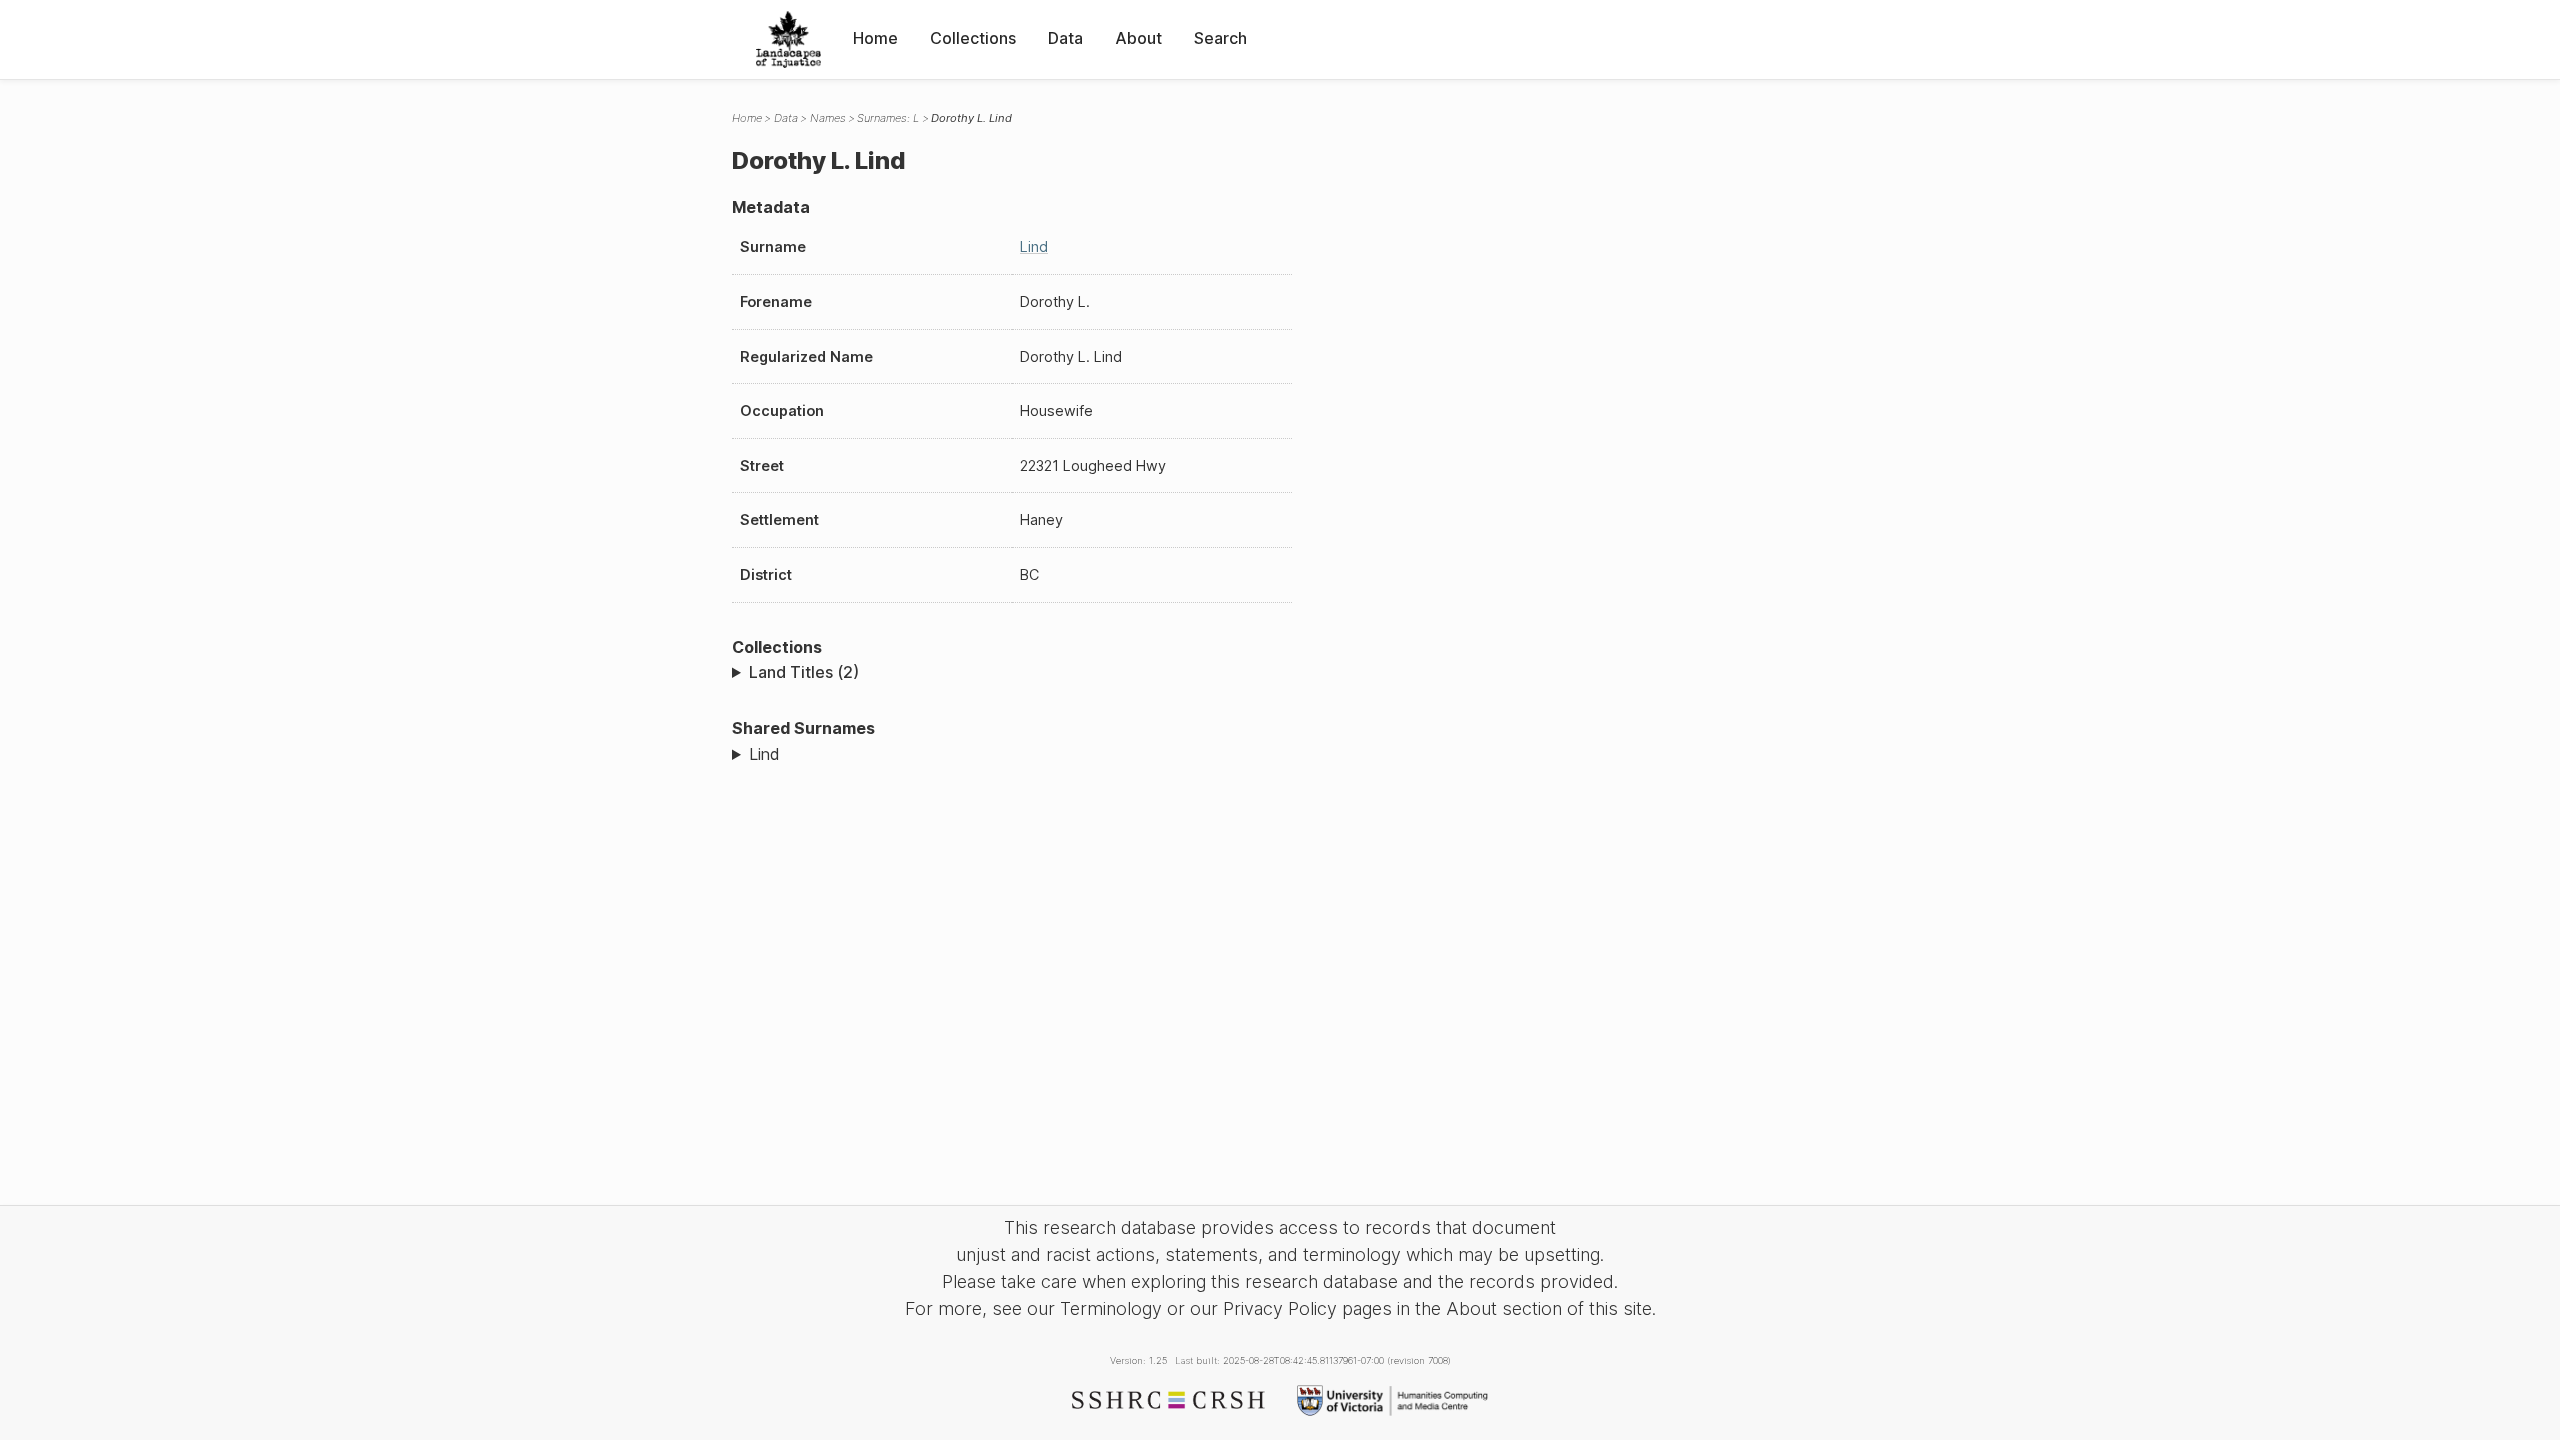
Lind (1034, 246)
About (1138, 38)
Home (875, 38)
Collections (973, 38)
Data (1065, 38)
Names (828, 118)
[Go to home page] (788, 39)
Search (1220, 38)
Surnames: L (888, 118)
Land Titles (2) (804, 672)
